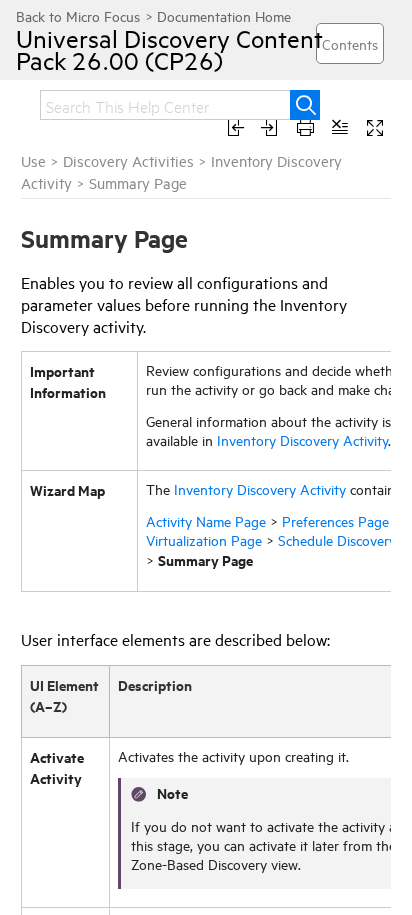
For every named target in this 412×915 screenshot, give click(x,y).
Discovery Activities (128, 160)
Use (33, 160)
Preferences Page (335, 520)
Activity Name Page (206, 520)
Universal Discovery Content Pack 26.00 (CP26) (169, 49)
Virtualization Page (204, 539)
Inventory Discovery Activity (302, 439)
